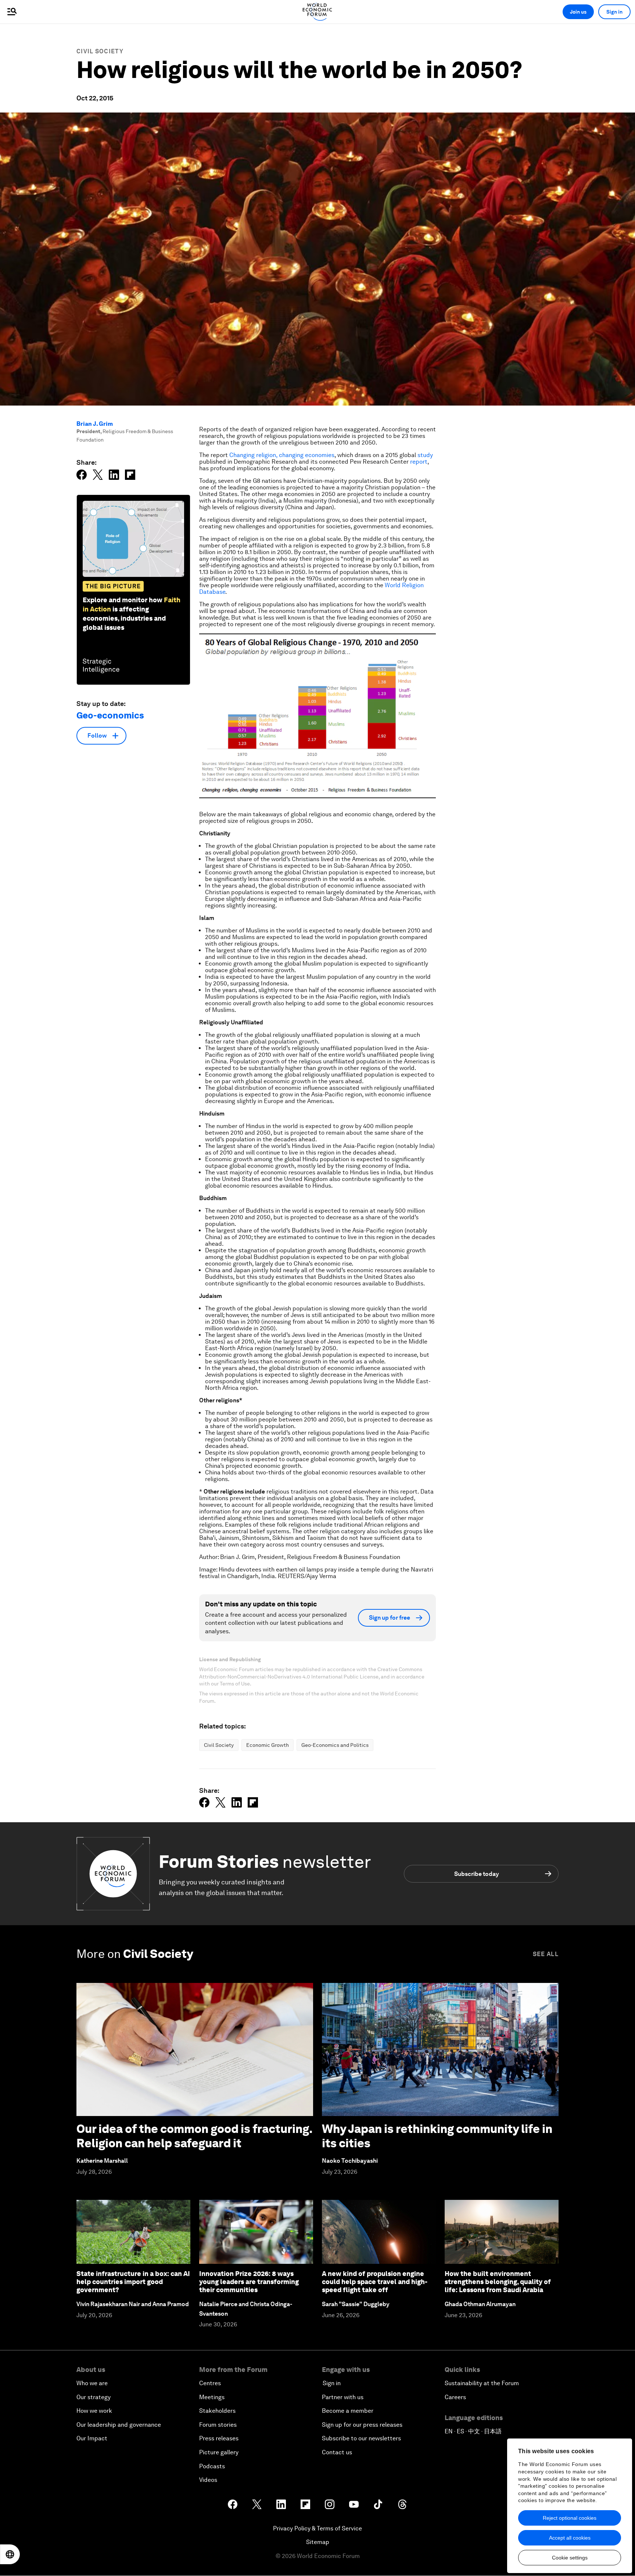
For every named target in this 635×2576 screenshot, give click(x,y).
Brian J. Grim (95, 424)
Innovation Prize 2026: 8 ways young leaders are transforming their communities (249, 2281)
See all (546, 1954)
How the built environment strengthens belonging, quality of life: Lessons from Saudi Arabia (498, 2281)
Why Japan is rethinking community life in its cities (437, 2136)
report (419, 462)
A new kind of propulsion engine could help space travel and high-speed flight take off (375, 2281)
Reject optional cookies (570, 2518)
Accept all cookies (570, 2538)
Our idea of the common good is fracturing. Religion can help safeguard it (194, 2136)
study (425, 455)
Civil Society (100, 51)
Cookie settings (570, 2558)
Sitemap (318, 2542)
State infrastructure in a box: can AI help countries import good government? (133, 2281)
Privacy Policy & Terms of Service (317, 2528)
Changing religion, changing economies (282, 455)
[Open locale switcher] (10, 2554)
